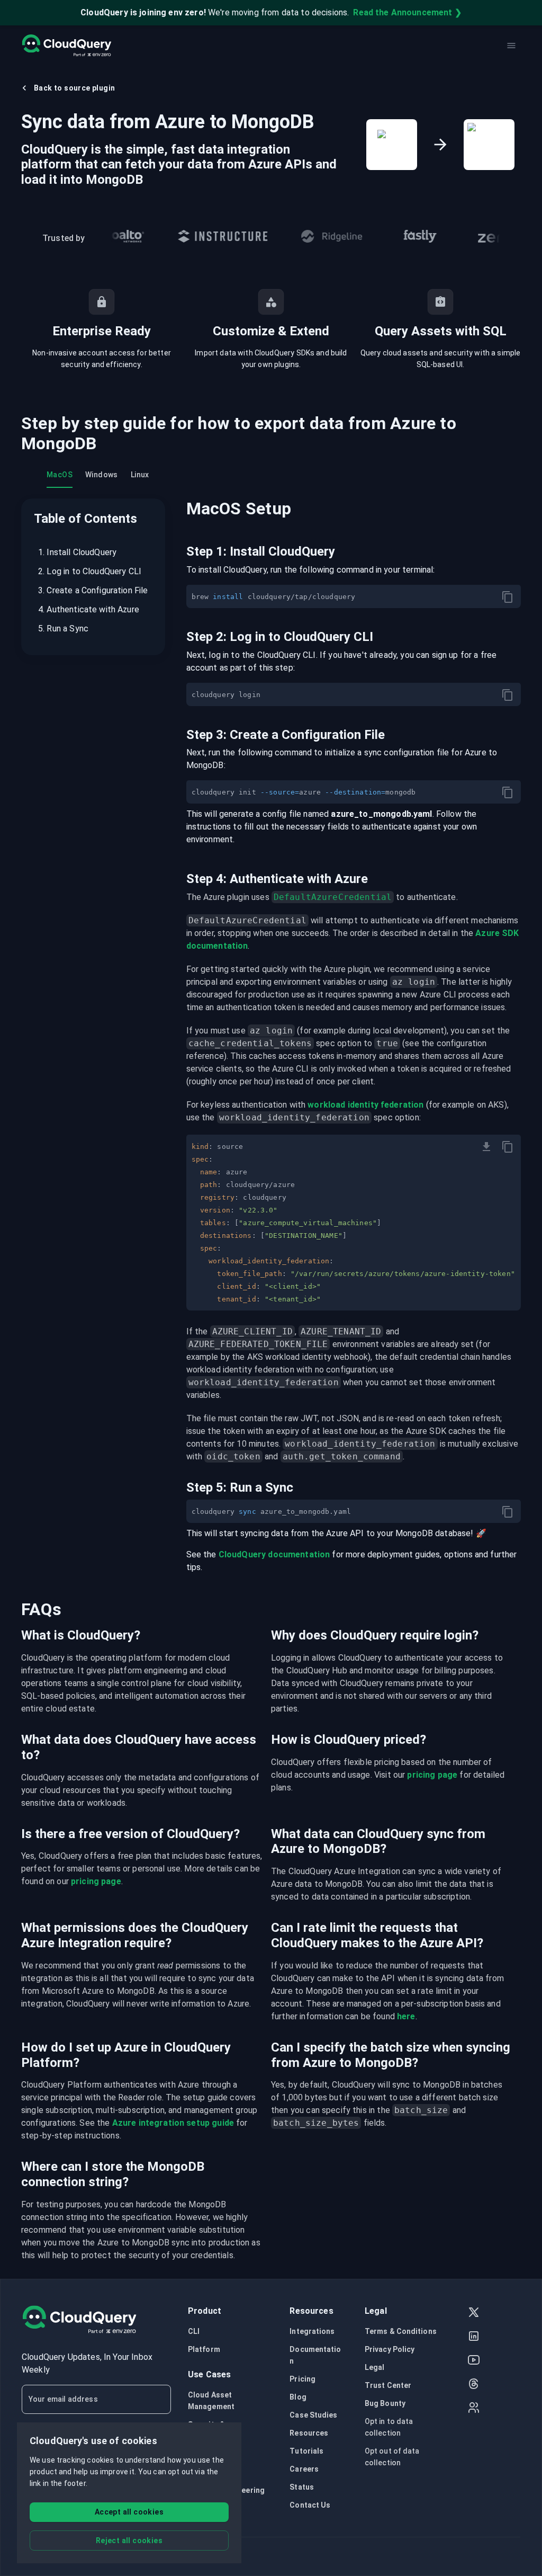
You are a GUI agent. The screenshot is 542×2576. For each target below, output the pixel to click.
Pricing (302, 2379)
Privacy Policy (390, 2349)
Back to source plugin (74, 88)
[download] (486, 1147)
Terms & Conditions (401, 2331)
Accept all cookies (129, 2512)
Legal (375, 2367)
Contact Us (310, 2505)
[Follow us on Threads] (474, 2385)
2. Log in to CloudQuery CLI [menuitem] (90, 571)
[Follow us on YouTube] (474, 2361)
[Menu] (511, 46)
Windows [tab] (102, 475)
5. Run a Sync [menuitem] (63, 629)
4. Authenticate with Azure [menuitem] (89, 609)
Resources (309, 2433)
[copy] (508, 597)
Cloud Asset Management (211, 2401)
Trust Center (388, 2385)
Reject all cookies (129, 2541)
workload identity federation (365, 1105)
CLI (194, 2331)
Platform (204, 2349)
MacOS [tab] (60, 475)
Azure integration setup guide (173, 2123)
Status (302, 2487)
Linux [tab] (140, 475)
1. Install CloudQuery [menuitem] (77, 552)
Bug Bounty (385, 2403)
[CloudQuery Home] (66, 46)
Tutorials (306, 2451)
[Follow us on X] (474, 2314)
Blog (298, 2397)
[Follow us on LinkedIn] (474, 2337)
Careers (304, 2469)
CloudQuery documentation (274, 1554)
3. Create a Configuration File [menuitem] (93, 590)
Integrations (312, 2331)
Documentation (315, 2355)
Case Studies (313, 2415)
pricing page (432, 1775)
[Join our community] (474, 2409)
